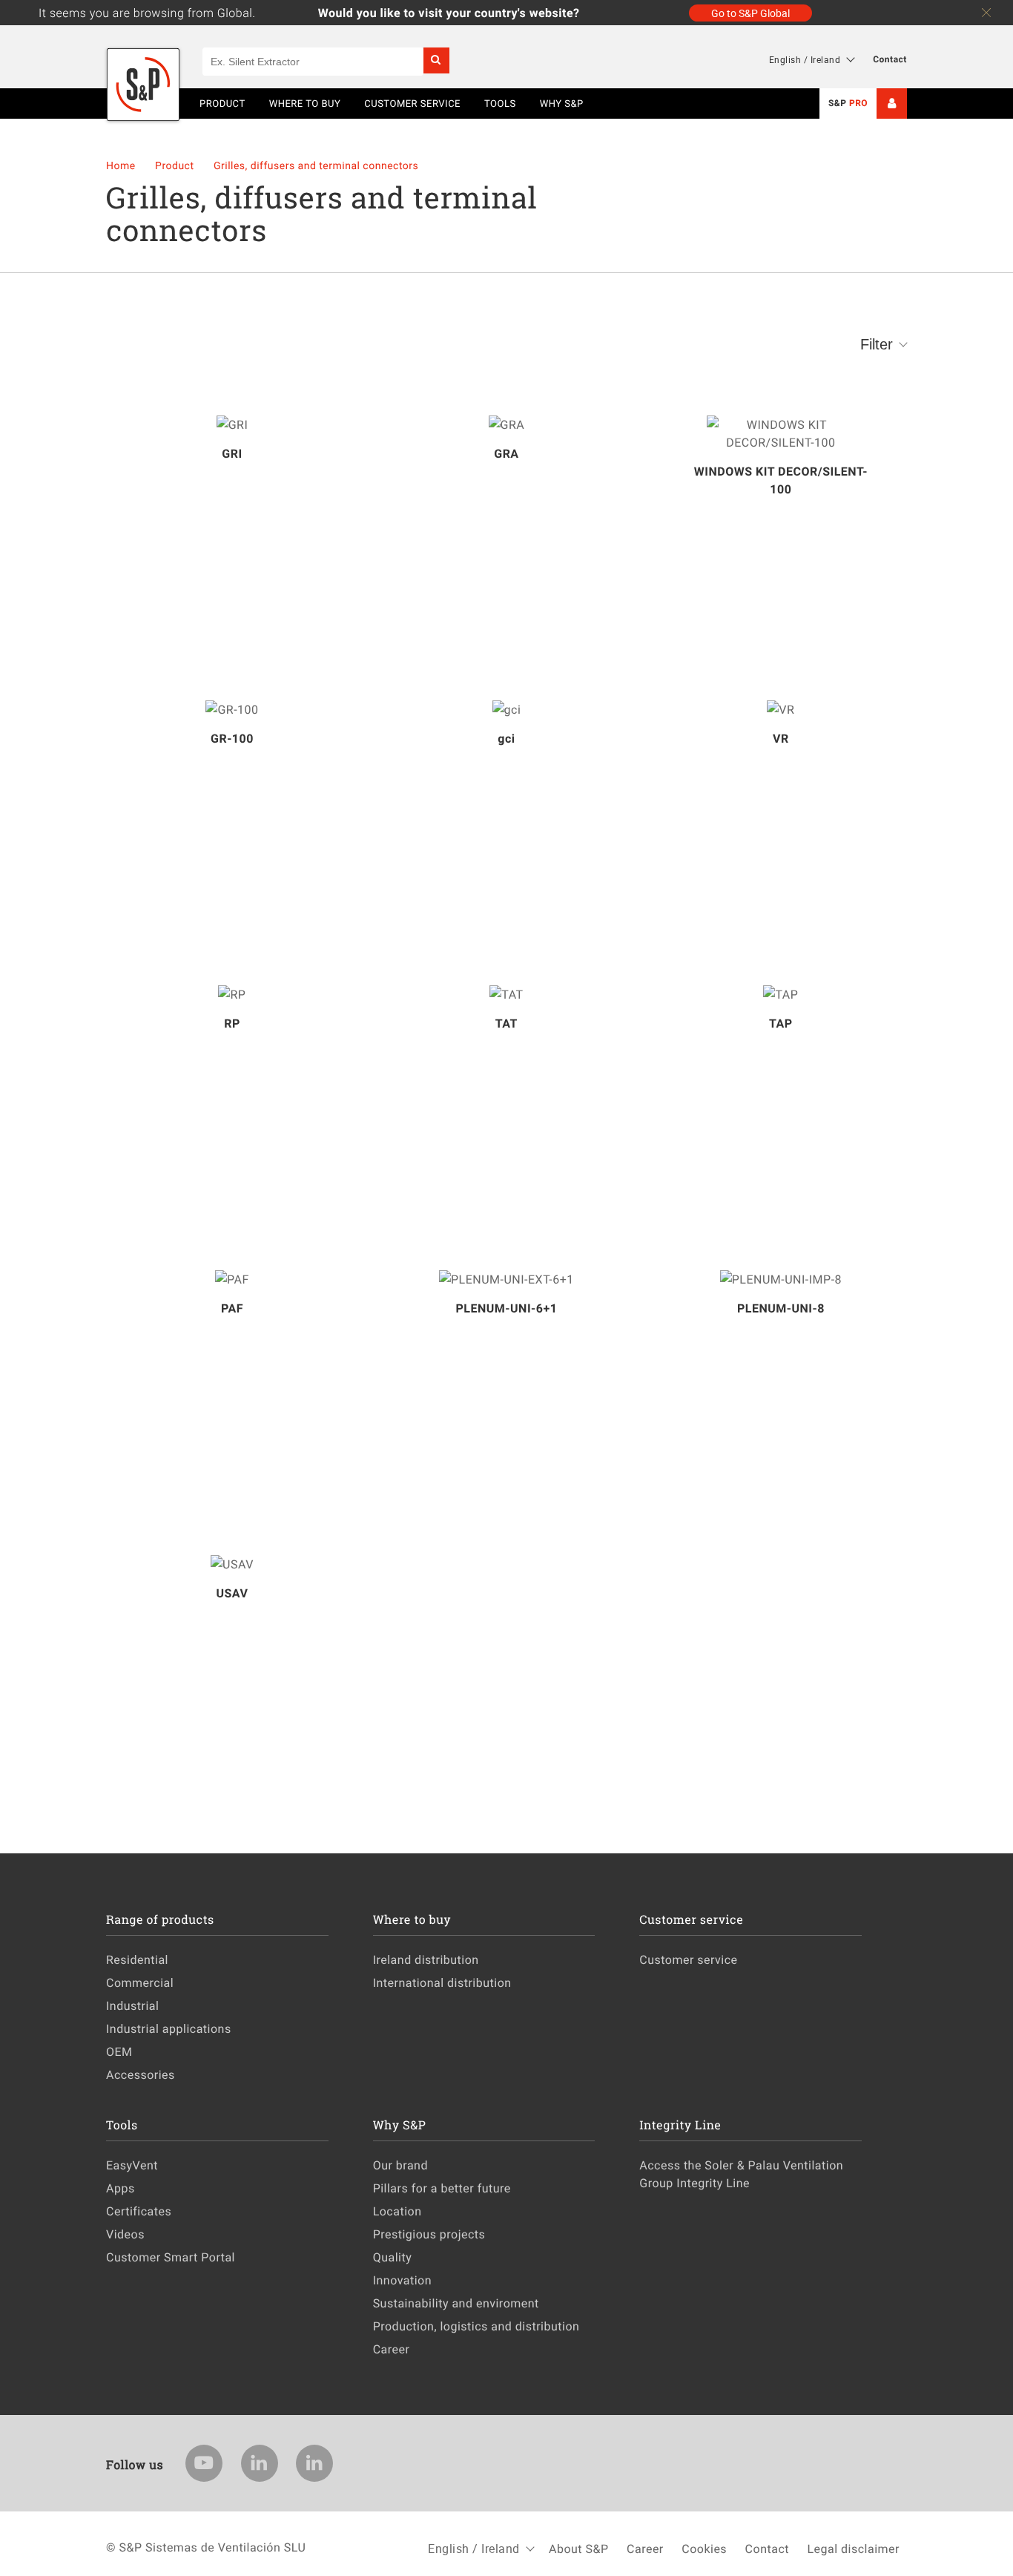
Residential (137, 1959)
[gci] (506, 709)
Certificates (139, 2211)
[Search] (436, 60)
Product (176, 166)
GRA (506, 453)
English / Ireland (805, 59)
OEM (119, 2051)
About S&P (579, 2549)
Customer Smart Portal (171, 2257)
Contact (890, 59)
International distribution (442, 1982)
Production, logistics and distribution (476, 2326)
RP (232, 1023)
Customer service (688, 1959)
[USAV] (232, 1564)
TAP (781, 1023)
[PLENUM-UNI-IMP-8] (781, 1279)
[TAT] (506, 994)
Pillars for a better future (442, 2188)
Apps (121, 2188)
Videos (125, 2234)
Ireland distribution (426, 1959)
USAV (232, 1593)
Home (122, 166)
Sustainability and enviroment (456, 2303)
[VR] (781, 709)
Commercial (140, 1982)
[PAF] (232, 1279)
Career (392, 2349)
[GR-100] (232, 709)
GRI (232, 453)
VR (781, 738)
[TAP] (781, 994)
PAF (232, 1308)
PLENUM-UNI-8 (781, 1308)
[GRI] (232, 424)
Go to (750, 13)
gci (506, 738)
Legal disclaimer (853, 2549)
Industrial (132, 2005)
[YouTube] (204, 2463)
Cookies (704, 2549)
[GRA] (506, 424)
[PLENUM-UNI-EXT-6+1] (506, 1279)
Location (397, 2211)
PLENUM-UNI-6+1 (507, 1308)
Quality (393, 2257)
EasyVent (132, 2165)
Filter (877, 344)
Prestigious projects (429, 2234)
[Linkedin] (260, 2463)
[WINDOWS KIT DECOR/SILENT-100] (781, 433)
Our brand (400, 2165)
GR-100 (232, 738)
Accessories (141, 2074)
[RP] (232, 994)
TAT (506, 1023)
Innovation (402, 2280)
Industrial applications (169, 2028)
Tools (500, 103)
